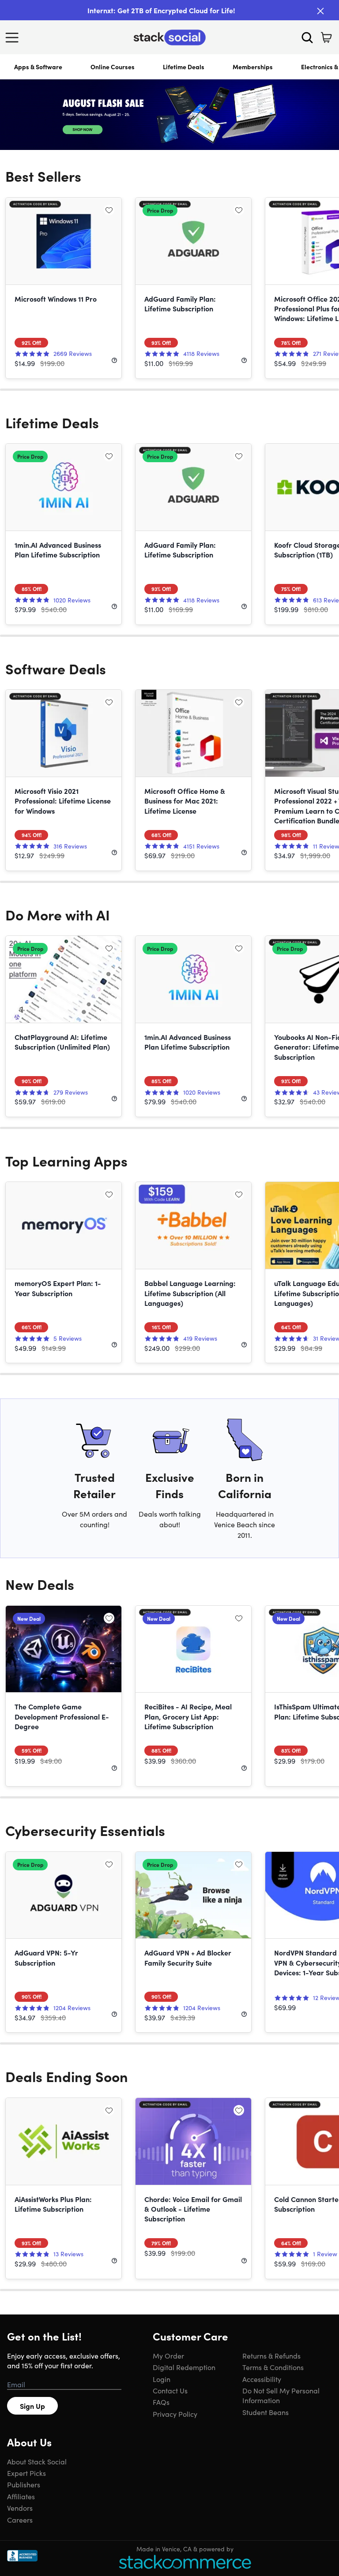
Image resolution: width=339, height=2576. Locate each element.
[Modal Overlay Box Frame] (169, 1288)
